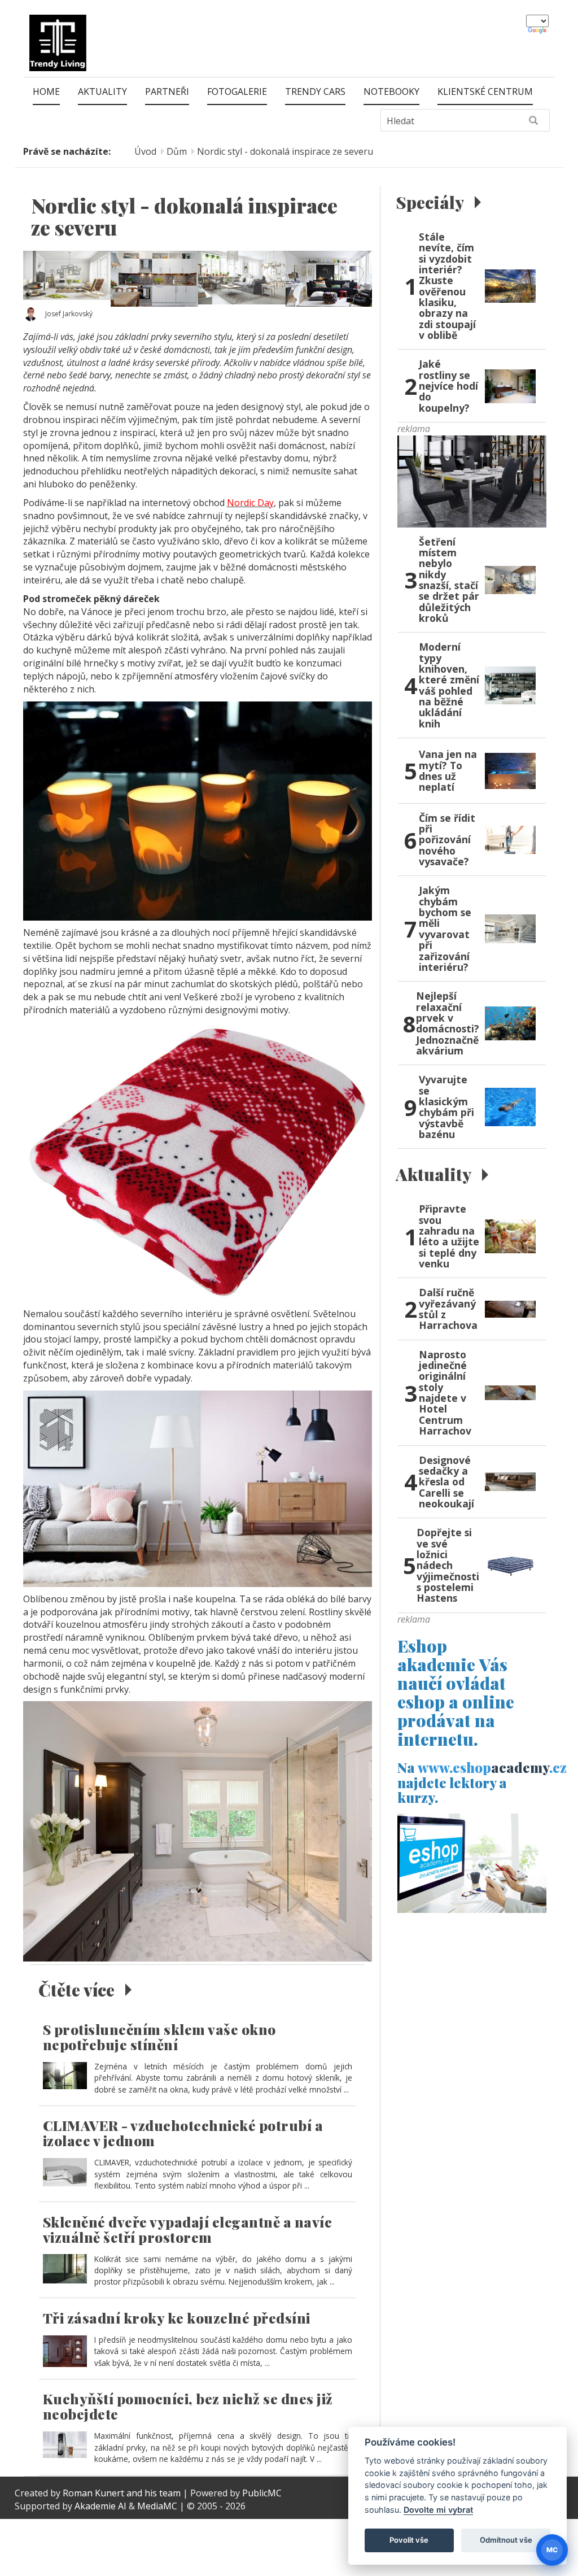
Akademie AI (100, 2506)
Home (46, 91)
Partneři (167, 91)
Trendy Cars (315, 91)
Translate (538, 31)
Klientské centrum (485, 91)
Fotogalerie (237, 91)
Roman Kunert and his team (123, 2493)
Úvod (145, 151)
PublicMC (262, 2493)
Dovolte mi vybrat (438, 2510)
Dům (177, 151)
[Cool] (472, 480)
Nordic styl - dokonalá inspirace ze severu (285, 151)
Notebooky (391, 91)
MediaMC (157, 2506)
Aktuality (102, 91)
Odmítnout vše (506, 2540)
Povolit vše (409, 2540)
